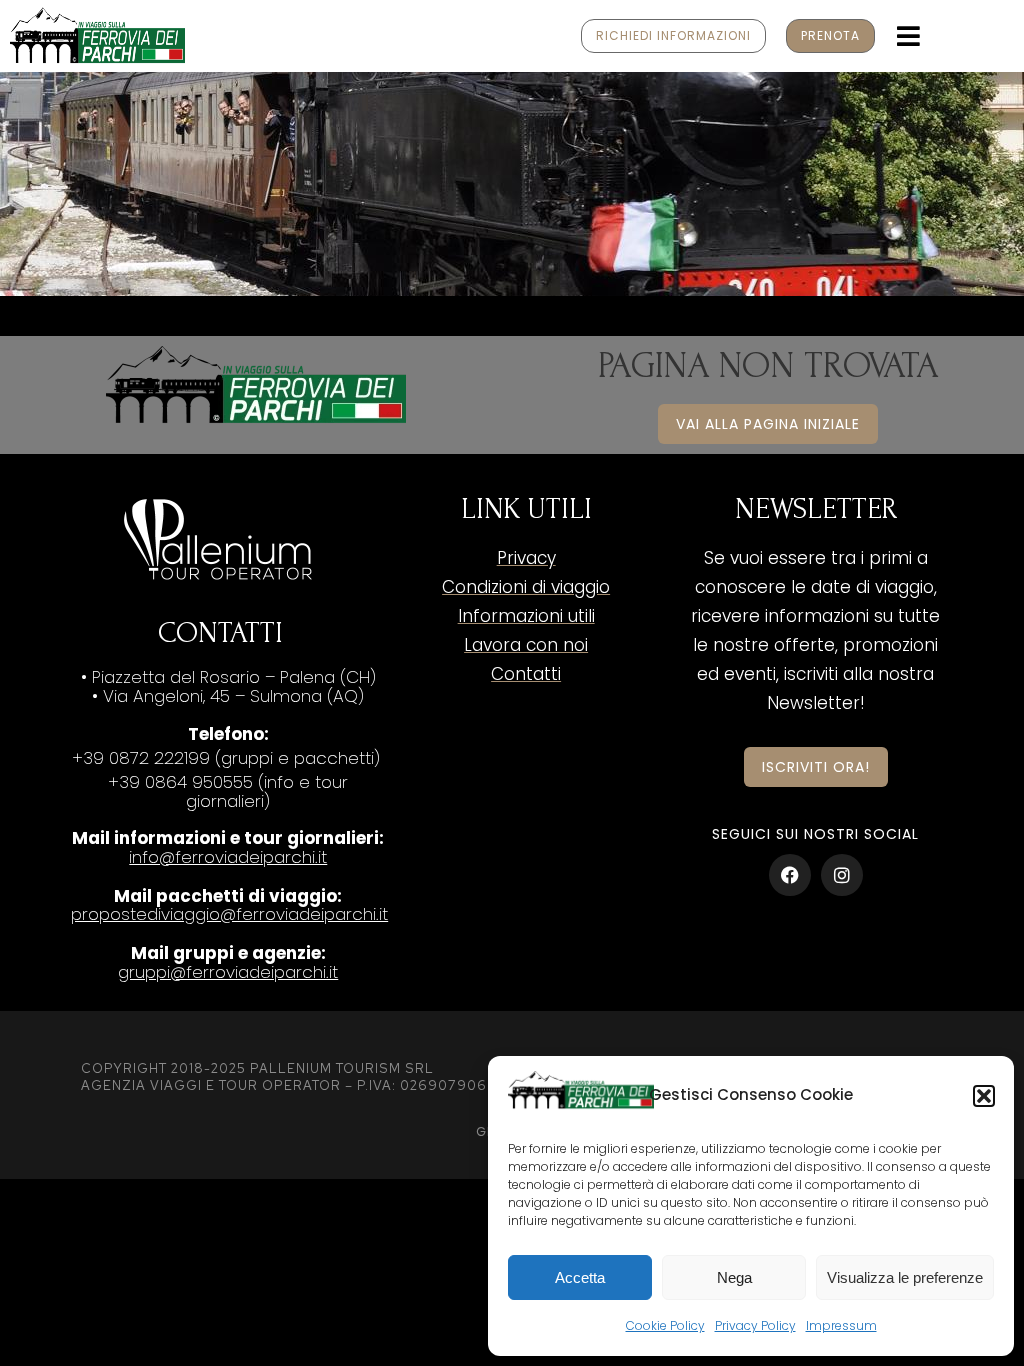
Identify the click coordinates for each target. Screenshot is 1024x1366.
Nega (734, 1277)
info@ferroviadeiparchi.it (228, 857)
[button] (984, 1096)
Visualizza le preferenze (905, 1277)
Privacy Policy (755, 1325)
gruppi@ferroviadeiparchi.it (228, 972)
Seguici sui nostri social (815, 834)
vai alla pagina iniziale (768, 424)
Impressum (841, 1325)
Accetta (580, 1277)
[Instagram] (842, 875)
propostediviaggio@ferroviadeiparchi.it (229, 914)
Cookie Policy (665, 1325)
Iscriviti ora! (816, 767)
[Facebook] (790, 875)
